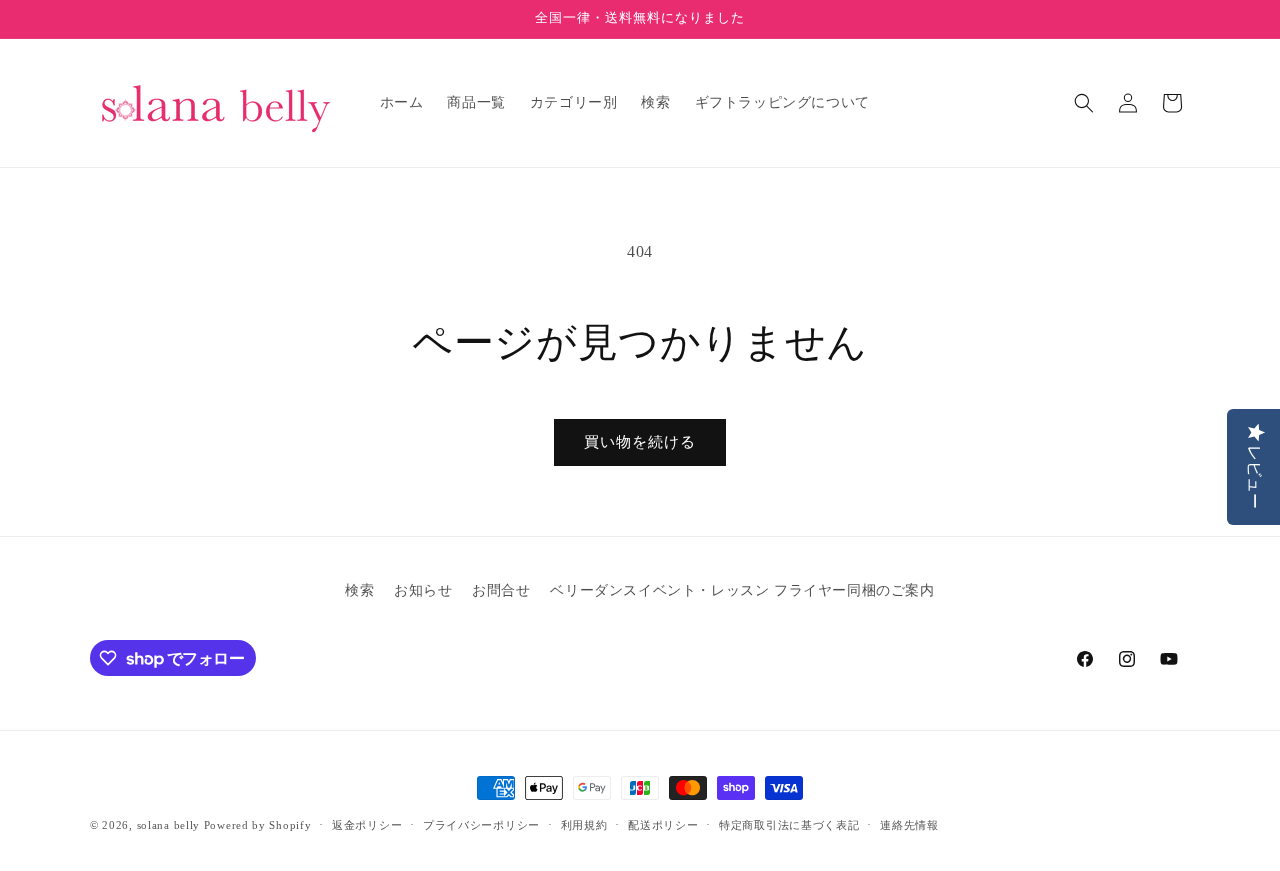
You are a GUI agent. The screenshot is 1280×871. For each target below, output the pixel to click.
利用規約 (584, 825)
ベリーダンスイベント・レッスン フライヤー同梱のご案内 (742, 590)
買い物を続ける (640, 442)
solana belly (168, 825)
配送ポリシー (663, 825)
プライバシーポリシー (481, 825)
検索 (359, 590)
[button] (1084, 103)
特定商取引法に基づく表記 (789, 825)
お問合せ (501, 590)
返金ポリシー (367, 825)
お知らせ (423, 590)
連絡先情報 (909, 825)
